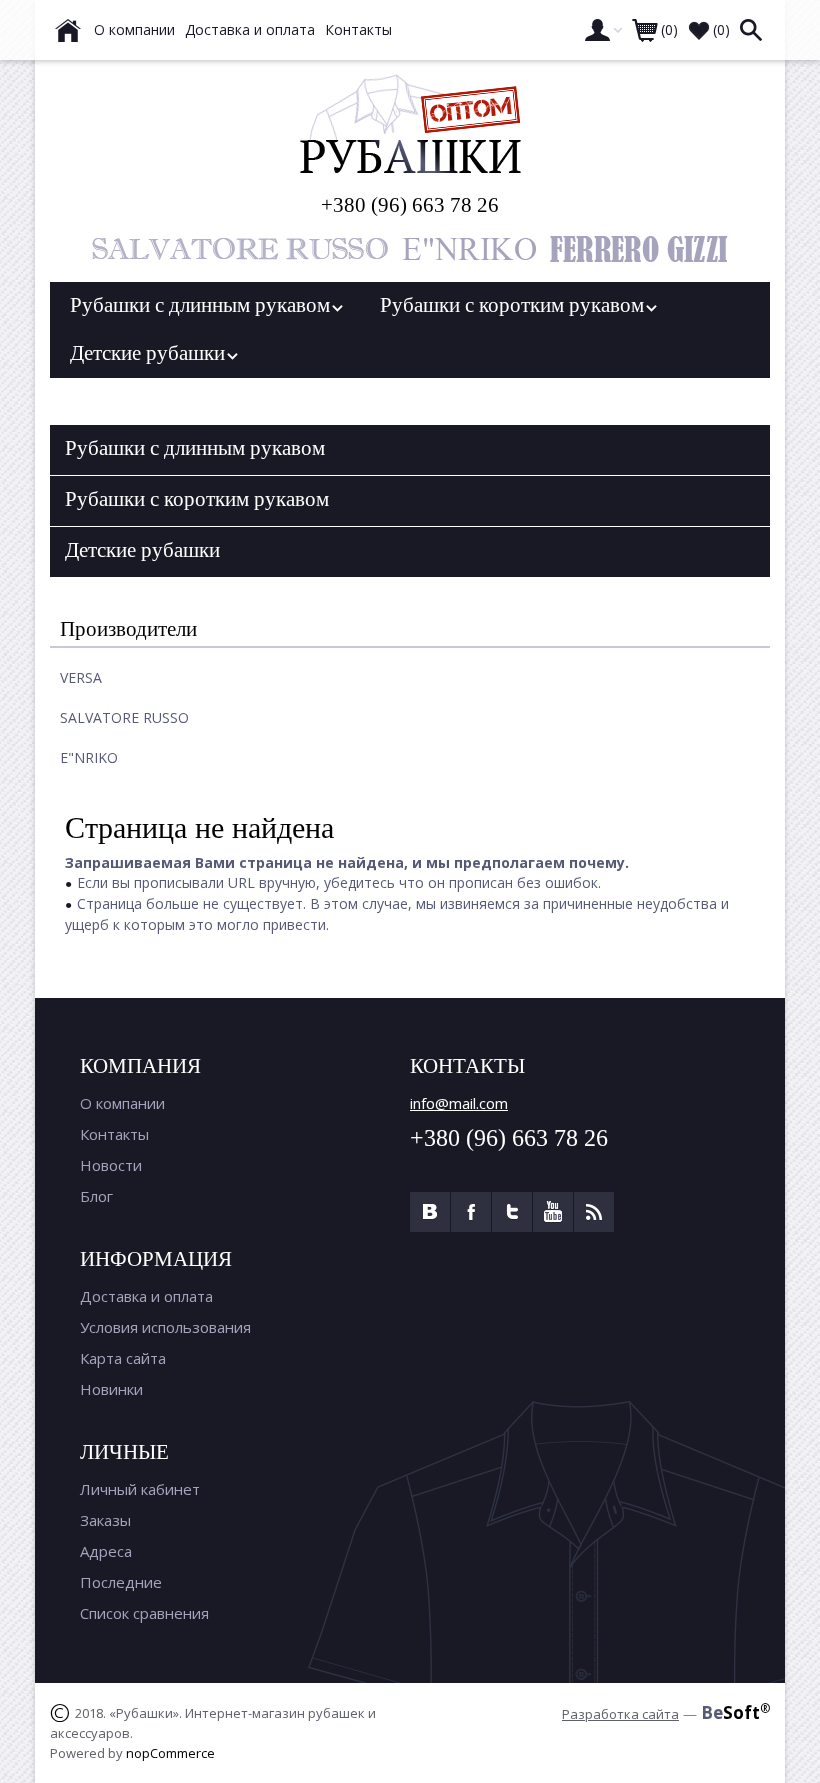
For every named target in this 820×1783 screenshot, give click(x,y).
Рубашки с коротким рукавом (517, 305)
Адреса (106, 1551)
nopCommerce (170, 1753)
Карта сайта (123, 1358)
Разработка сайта (620, 1714)
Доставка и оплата (146, 1296)
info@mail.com (459, 1103)
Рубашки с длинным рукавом (205, 305)
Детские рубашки (152, 353)
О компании (122, 1103)
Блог (96, 1196)
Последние (121, 1582)
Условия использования (165, 1327)
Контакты (114, 1134)
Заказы (105, 1520)
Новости (111, 1165)
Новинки (111, 1389)
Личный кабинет (140, 1489)
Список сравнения (144, 1613)
